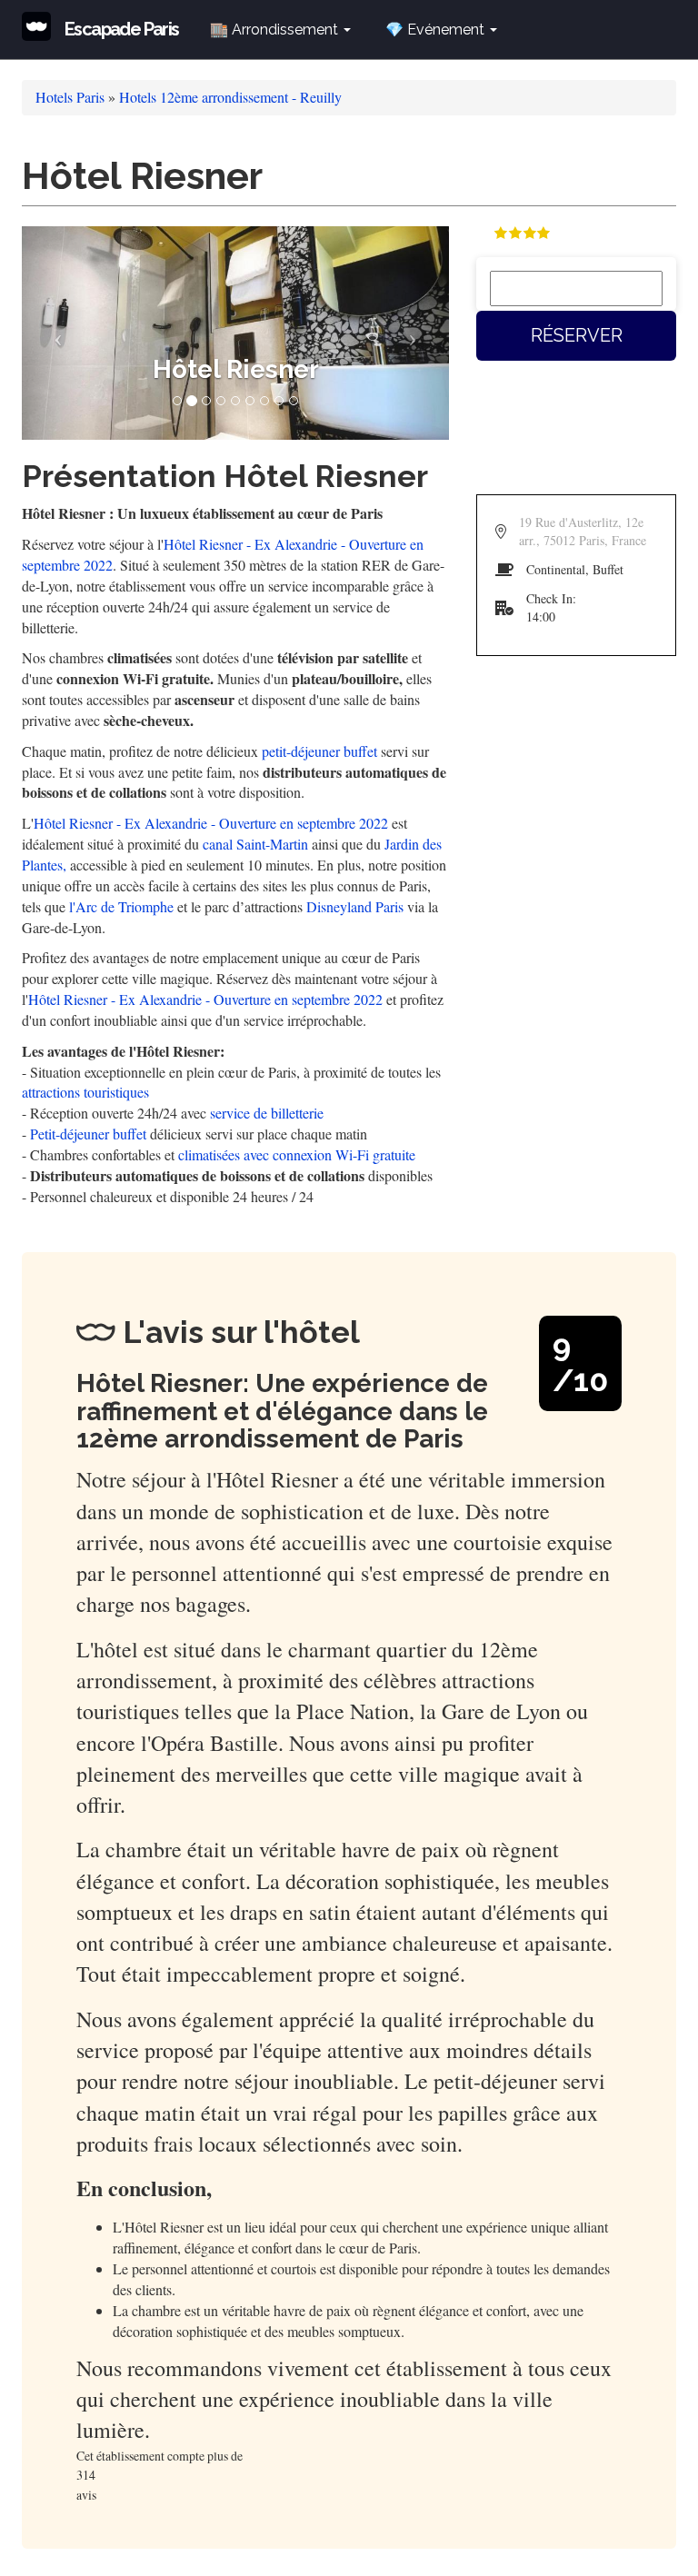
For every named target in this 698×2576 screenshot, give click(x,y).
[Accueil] (43, 26)
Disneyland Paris (355, 906)
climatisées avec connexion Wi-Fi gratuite (297, 1154)
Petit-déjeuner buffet (88, 1134)
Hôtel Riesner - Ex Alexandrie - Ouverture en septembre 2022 (211, 823)
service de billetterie (267, 1113)
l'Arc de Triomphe (121, 906)
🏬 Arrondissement (276, 30)
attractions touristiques (85, 1092)
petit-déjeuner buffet (319, 751)
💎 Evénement (437, 30)
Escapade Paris (122, 29)
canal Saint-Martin (255, 844)
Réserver (577, 335)
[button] (54, 333)
